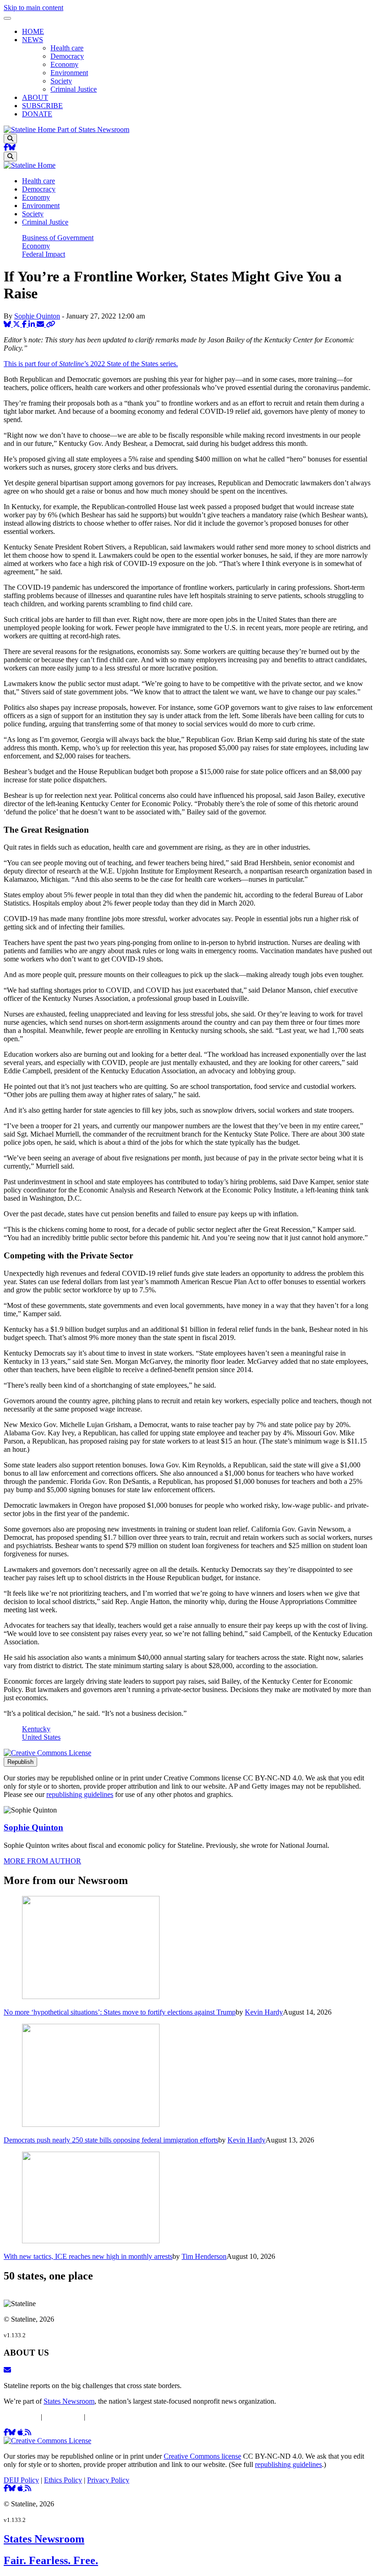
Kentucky (36, 1729)
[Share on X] (17, 324)
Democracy (67, 56)
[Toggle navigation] (7, 18)
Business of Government (58, 238)
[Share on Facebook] (25, 324)
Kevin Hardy (264, 2012)
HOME (33, 31)
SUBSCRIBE (42, 106)
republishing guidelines (80, 1794)
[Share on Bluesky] (8, 324)
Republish (20, 1762)
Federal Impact (44, 254)
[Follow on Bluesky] (12, 147)
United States (41, 1737)
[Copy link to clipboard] (50, 324)
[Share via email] (41, 324)
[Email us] (7, 2370)
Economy (64, 64)
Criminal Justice (74, 89)
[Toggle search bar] (10, 139)
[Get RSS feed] (28, 2432)
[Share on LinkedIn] (33, 324)
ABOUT (35, 97)
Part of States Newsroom (93, 129)
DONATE (37, 114)
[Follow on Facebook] (6, 147)
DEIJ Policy (21, 2417)
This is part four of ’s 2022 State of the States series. (91, 364)
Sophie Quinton (37, 316)
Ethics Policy (63, 2417)
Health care (67, 48)
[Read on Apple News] (21, 2432)
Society (61, 81)
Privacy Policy (108, 2417)
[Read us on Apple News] (21, 2488)
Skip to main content (33, 8)
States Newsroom (69, 2401)
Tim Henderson (204, 2256)
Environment (69, 73)
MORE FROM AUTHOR (42, 1861)
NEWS (33, 40)
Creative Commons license (202, 2456)
